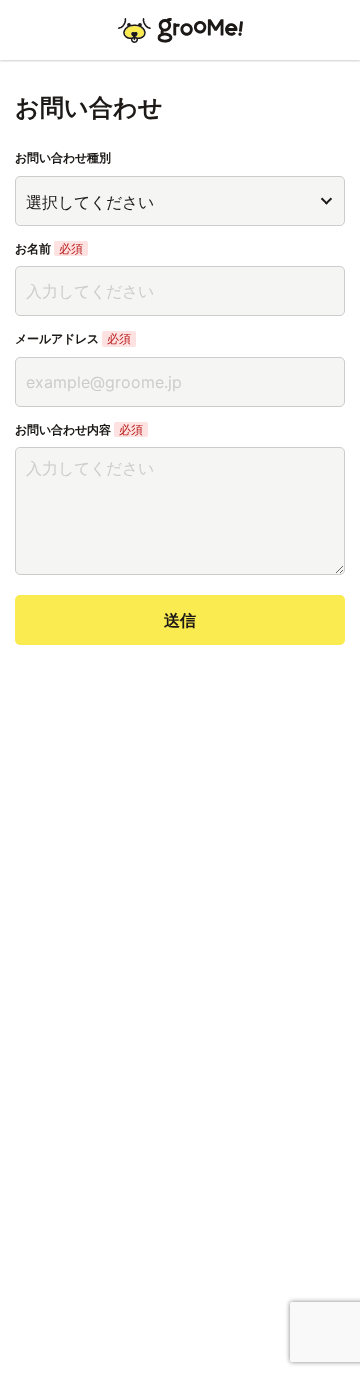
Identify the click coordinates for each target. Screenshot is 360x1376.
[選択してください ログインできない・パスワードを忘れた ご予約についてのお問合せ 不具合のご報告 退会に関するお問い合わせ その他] (180, 201)
